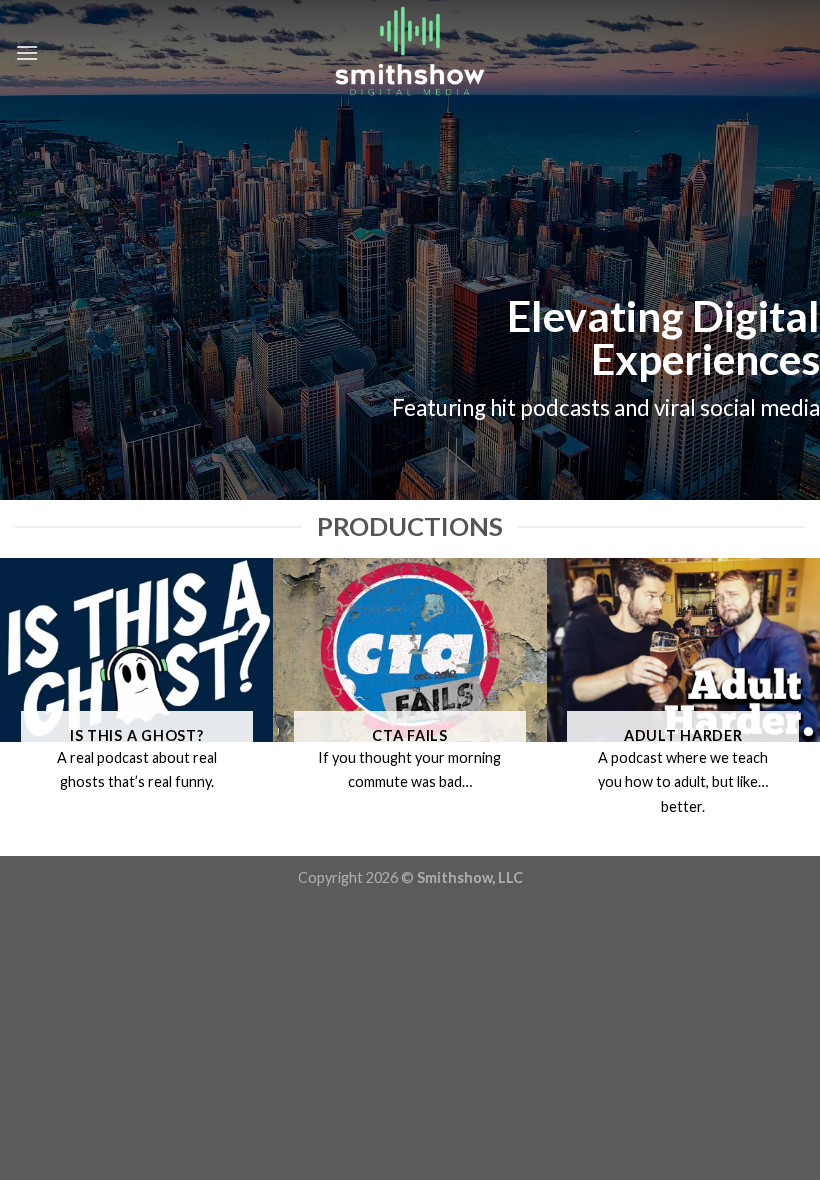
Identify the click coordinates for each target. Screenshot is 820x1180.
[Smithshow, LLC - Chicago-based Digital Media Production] (410, 52)
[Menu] (27, 52)
